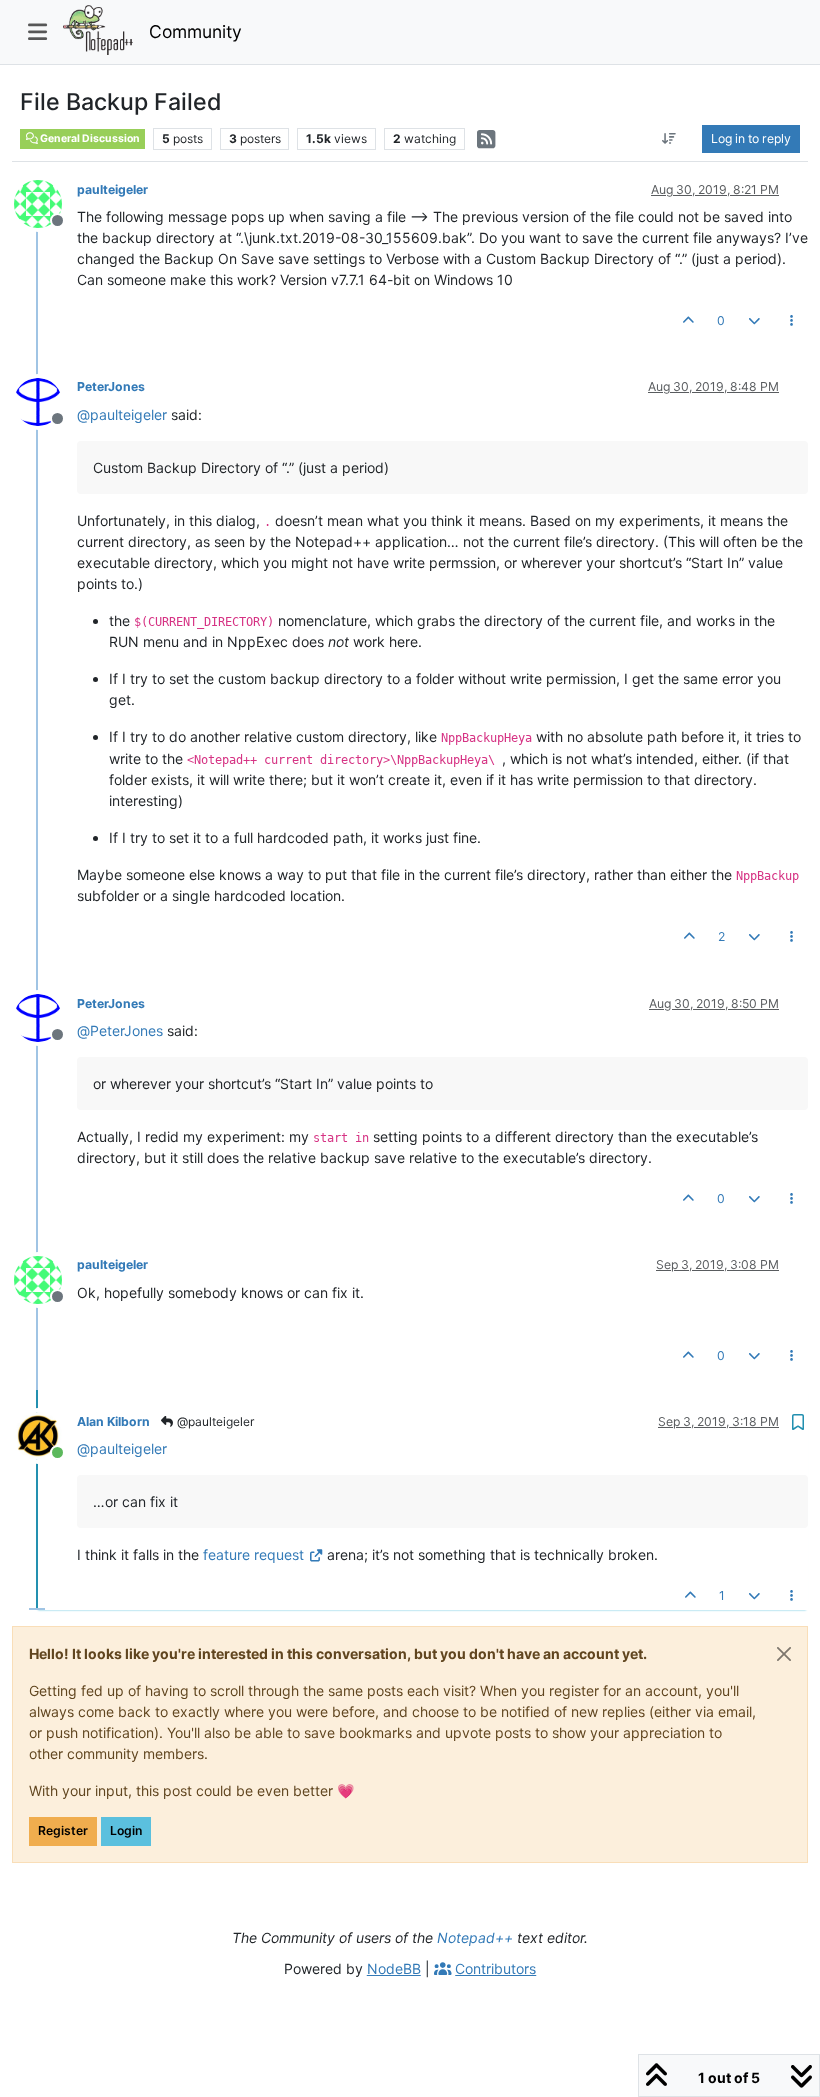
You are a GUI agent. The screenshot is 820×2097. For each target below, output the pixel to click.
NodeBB (394, 1968)
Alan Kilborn (113, 1421)
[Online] (45, 1434)
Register (63, 1830)
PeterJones (111, 386)
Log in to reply (751, 138)
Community (195, 31)
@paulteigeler (214, 1421)
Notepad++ (475, 1937)
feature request (253, 1554)
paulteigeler (112, 189)
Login (126, 1830)
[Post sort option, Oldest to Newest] (669, 139)
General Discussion (89, 138)
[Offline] (45, 202)
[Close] (784, 1654)
